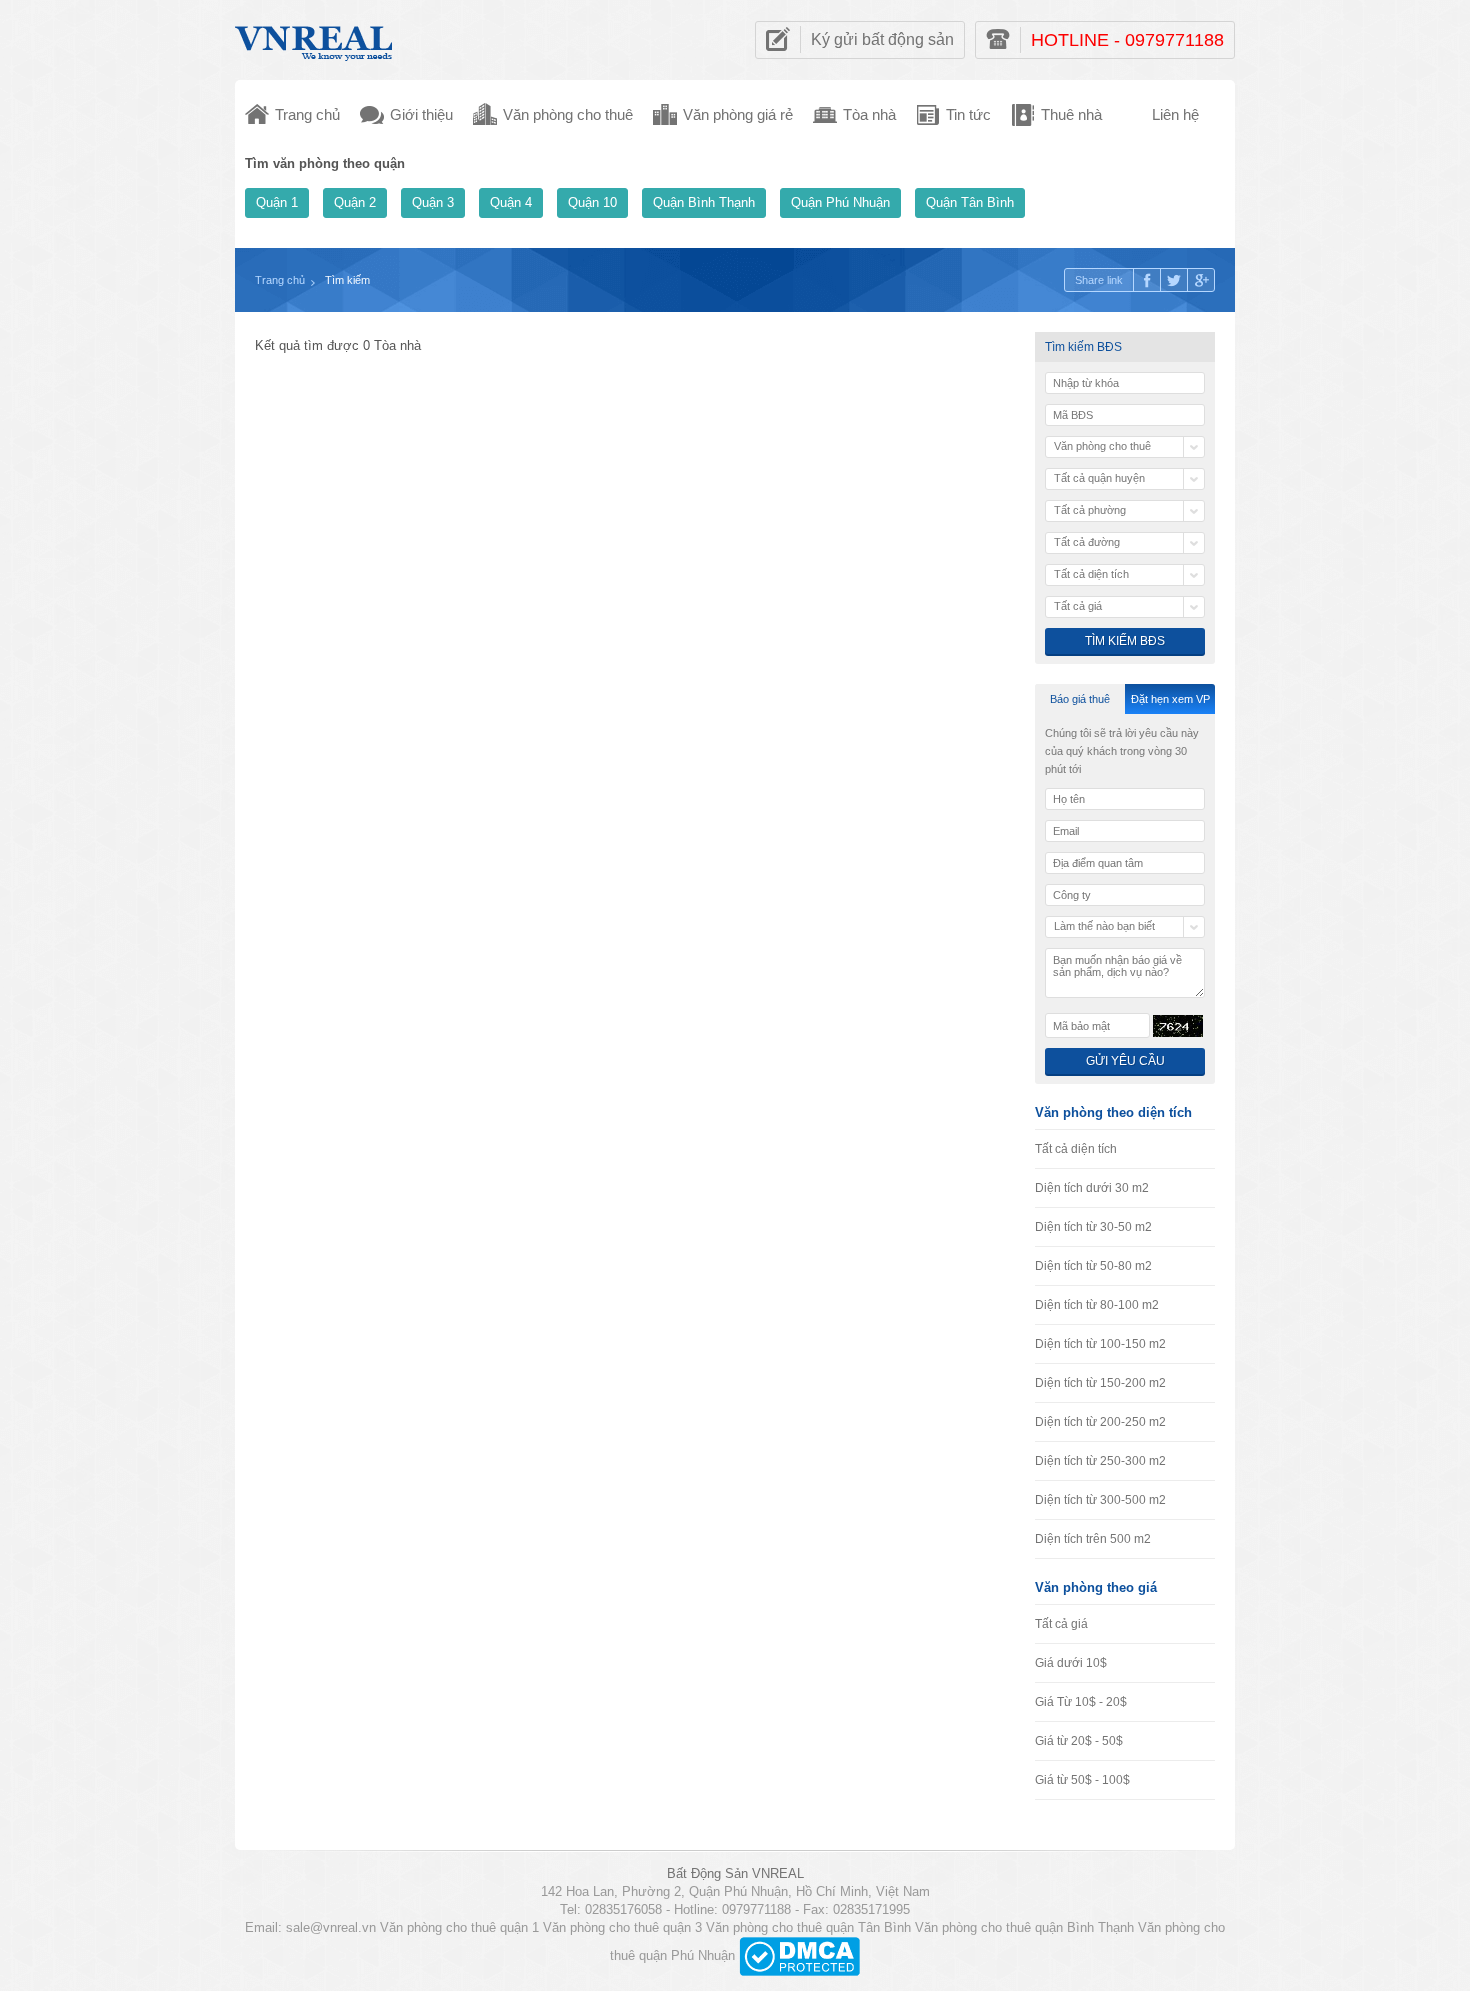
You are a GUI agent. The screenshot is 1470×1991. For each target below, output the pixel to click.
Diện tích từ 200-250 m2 (1100, 1422)
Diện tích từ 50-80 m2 (1093, 1266)
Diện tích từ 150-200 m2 (1100, 1383)
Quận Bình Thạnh (704, 202)
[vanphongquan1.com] (315, 38)
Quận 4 (511, 202)
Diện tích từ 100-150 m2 (1100, 1344)
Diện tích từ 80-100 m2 (1097, 1305)
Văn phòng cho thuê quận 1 (459, 1927)
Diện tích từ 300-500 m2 (1100, 1500)
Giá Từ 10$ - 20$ (1081, 1702)
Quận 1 (277, 202)
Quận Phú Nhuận (840, 202)
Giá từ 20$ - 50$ (1079, 1741)
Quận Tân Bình (970, 202)
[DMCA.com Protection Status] (799, 1955)
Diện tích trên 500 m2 (1093, 1539)
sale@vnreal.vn (331, 1927)
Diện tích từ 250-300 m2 (1100, 1461)
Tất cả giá (1061, 1624)
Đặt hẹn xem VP (1170, 699)
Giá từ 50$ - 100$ (1082, 1780)
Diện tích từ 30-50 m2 (1093, 1227)
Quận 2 (355, 202)
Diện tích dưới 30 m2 (1092, 1188)
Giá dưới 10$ (1071, 1663)
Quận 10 (592, 202)
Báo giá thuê (1080, 699)
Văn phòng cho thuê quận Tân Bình (808, 1927)
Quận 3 (433, 202)
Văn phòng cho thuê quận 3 (622, 1927)
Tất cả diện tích (1076, 1149)
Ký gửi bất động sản (882, 39)
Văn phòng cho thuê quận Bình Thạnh (1024, 1927)
